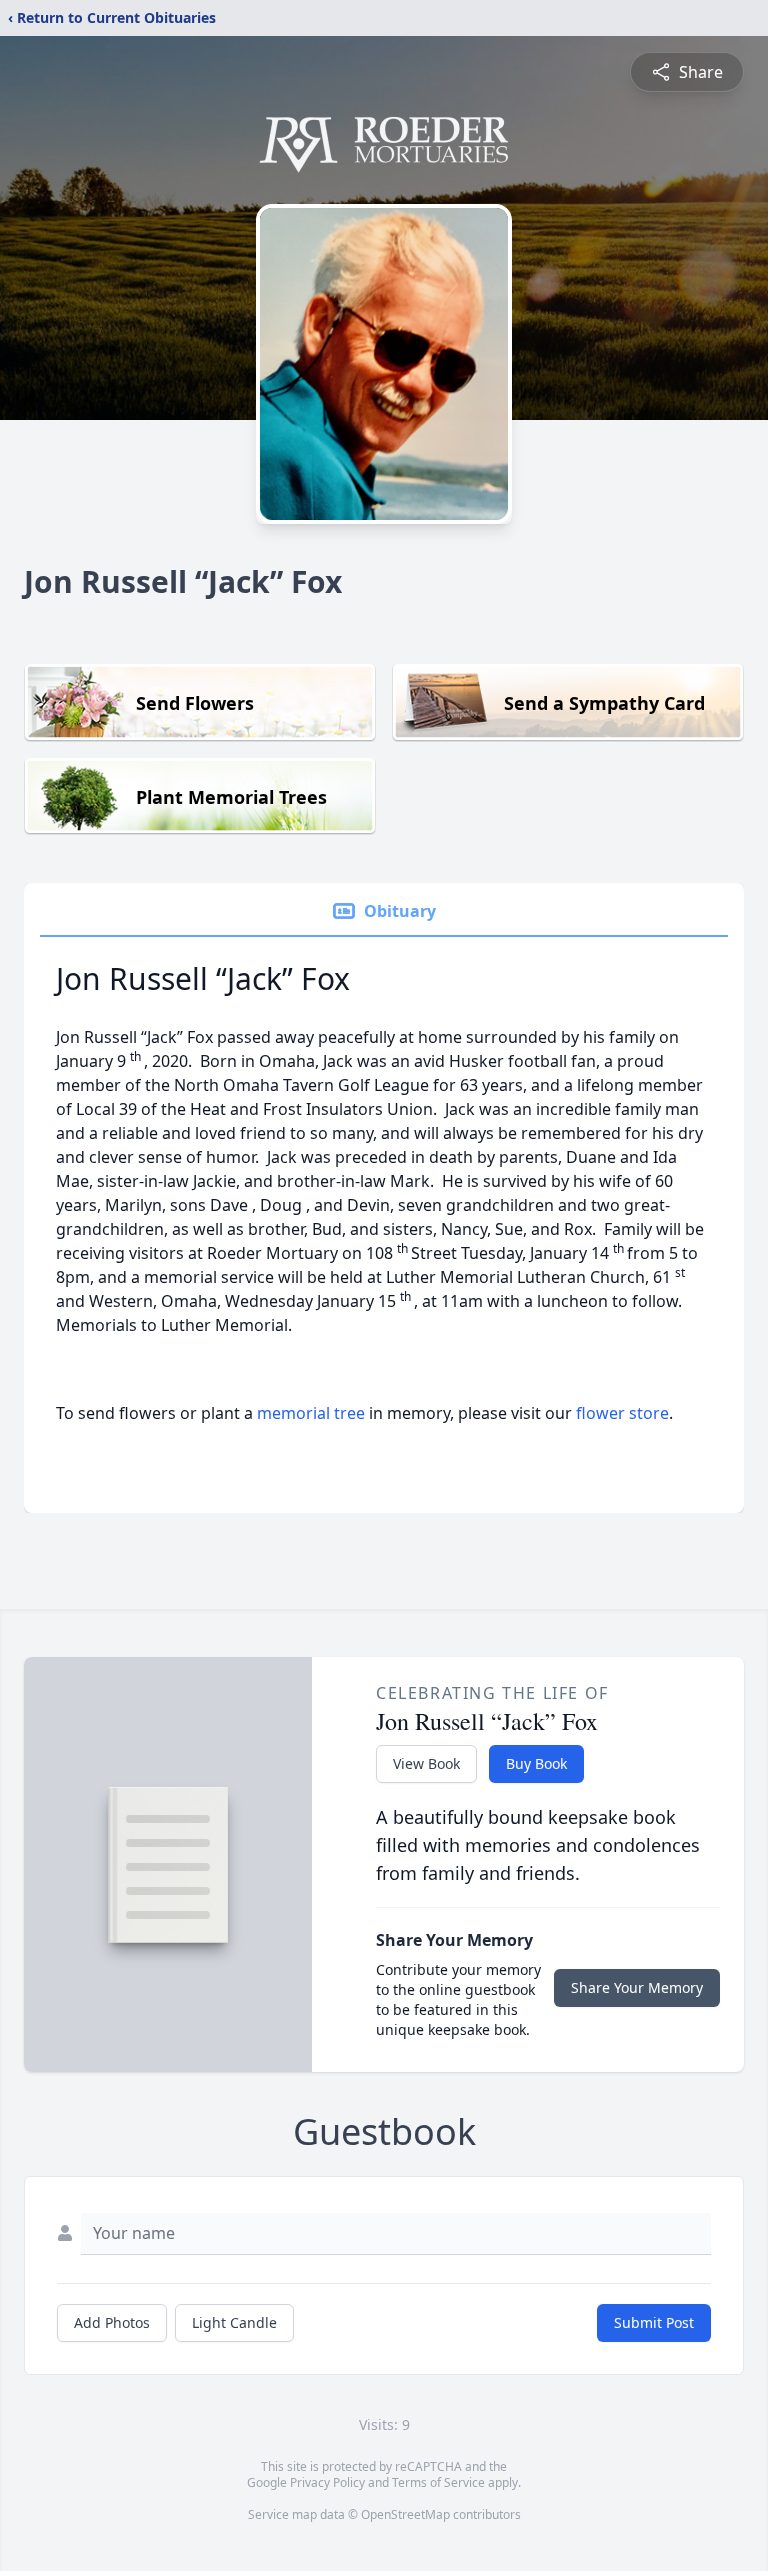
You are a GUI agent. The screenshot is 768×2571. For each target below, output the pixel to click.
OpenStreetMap (405, 2514)
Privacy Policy (327, 2482)
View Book (426, 1763)
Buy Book (536, 1763)
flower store (622, 1413)
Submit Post (654, 2322)
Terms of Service (438, 2482)
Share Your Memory (637, 1987)
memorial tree (311, 1413)
